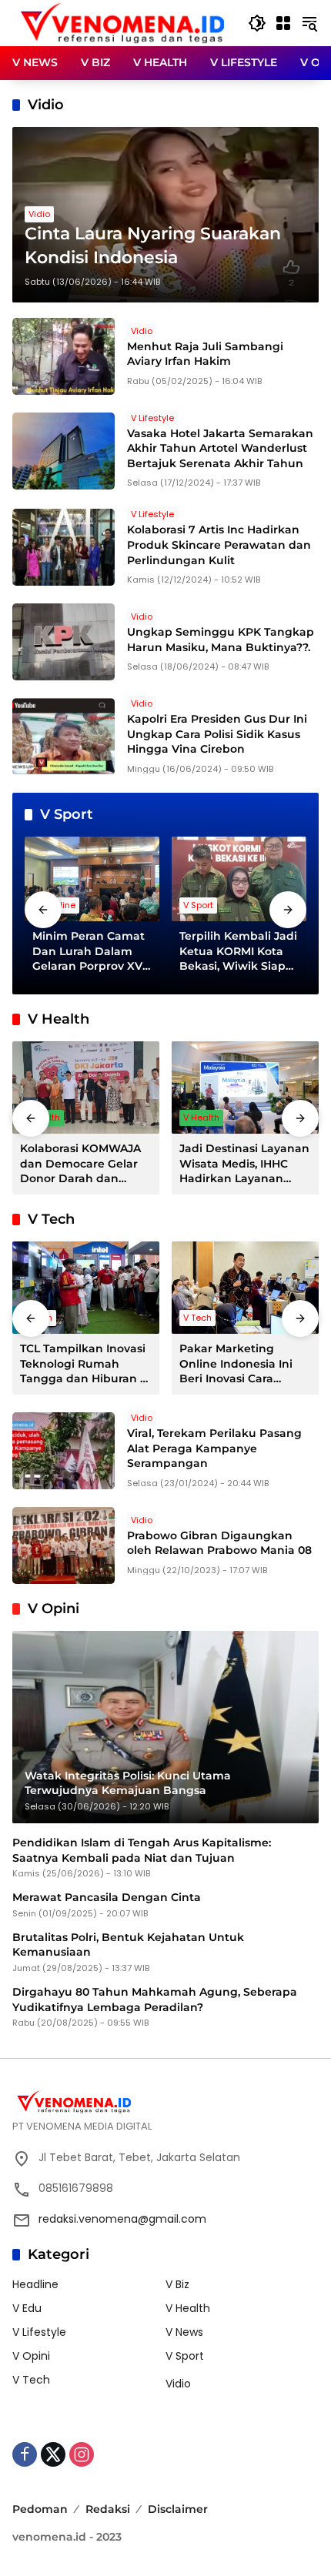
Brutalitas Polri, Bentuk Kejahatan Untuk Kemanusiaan (128, 1945)
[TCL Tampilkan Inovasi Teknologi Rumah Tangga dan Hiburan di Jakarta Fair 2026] (86, 1288)
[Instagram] (82, 2454)
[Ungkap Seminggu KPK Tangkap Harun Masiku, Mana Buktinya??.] (64, 642)
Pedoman (40, 2509)
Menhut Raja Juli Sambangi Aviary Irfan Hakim (205, 354)
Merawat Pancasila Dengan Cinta (107, 1897)
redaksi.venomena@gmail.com (122, 2219)
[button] (257, 23)
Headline (35, 2284)
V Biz (177, 2284)
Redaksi (108, 2509)
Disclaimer (178, 2509)
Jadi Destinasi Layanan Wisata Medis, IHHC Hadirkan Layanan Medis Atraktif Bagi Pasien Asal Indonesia (244, 1164)
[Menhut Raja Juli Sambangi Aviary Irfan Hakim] (64, 356)
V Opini (31, 2356)
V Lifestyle (152, 418)
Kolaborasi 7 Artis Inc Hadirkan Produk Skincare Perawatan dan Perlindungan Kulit (219, 545)
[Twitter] (53, 2454)
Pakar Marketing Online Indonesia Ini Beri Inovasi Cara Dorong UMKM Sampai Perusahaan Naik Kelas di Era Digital (244, 1364)
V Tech (197, 1318)
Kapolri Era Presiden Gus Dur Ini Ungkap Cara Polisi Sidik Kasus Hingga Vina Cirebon (217, 734)
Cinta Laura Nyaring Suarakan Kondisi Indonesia (153, 246)
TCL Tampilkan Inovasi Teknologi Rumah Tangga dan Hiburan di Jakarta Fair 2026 (85, 1364)
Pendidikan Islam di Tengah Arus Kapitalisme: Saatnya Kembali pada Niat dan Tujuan (142, 1850)
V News (184, 2332)
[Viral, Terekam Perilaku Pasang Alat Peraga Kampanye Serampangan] (64, 1451)
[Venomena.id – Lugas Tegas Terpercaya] (122, 22)
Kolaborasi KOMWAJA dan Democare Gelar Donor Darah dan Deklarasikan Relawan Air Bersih (83, 1164)
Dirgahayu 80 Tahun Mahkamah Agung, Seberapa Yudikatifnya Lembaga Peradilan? (155, 2000)
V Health (201, 1118)
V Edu (27, 2308)
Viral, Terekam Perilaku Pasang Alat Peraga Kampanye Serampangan (214, 1448)
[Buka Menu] (283, 23)
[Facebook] (25, 2454)
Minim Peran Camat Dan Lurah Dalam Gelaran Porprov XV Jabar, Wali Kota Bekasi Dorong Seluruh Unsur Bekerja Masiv (89, 952)
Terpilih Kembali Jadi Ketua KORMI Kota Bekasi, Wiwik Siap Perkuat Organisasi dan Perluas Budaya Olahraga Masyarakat (238, 952)
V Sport (198, 905)
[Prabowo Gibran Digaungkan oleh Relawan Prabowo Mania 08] (64, 1545)
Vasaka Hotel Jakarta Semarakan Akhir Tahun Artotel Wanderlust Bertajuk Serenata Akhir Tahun (220, 448)
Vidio (39, 214)
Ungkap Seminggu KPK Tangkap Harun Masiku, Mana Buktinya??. (221, 640)
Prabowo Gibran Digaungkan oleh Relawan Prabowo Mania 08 (219, 1543)
